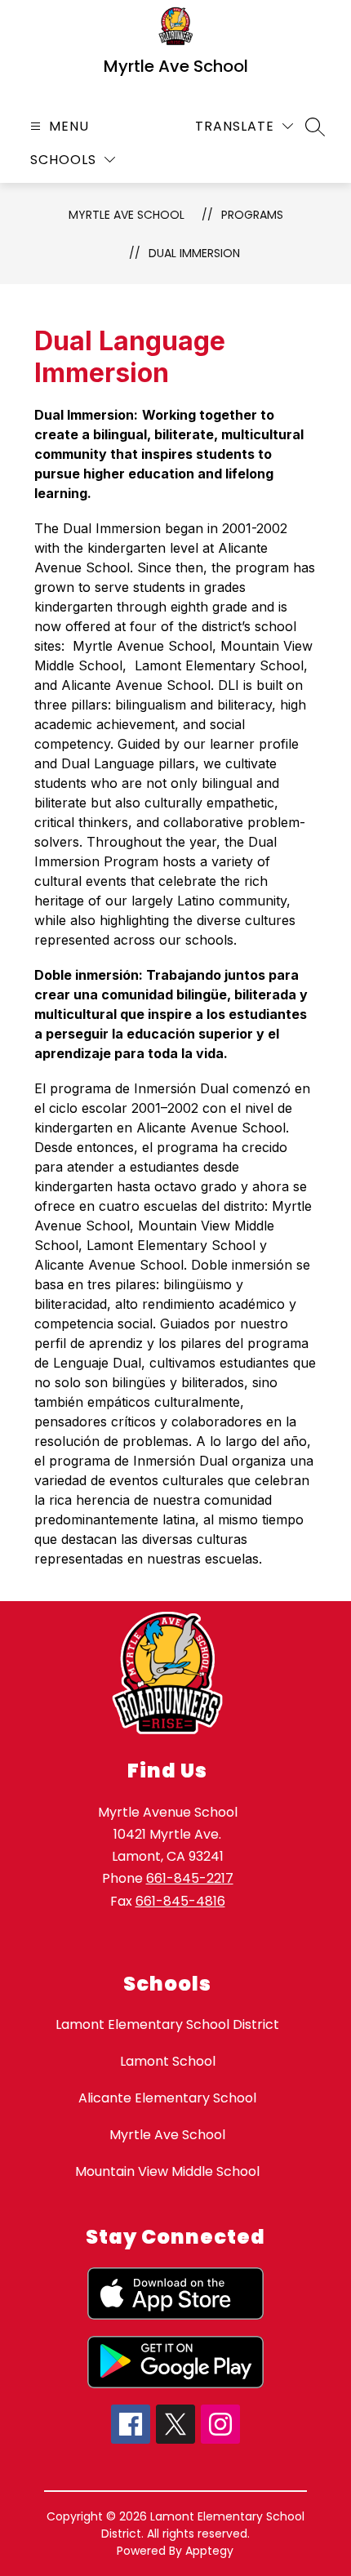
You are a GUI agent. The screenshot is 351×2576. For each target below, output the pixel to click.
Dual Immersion (194, 253)
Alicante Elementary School (167, 2098)
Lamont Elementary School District (167, 2024)
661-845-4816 (180, 1901)
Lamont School (168, 2061)
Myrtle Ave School (127, 215)
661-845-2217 (190, 1878)
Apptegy (209, 2551)
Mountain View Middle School (167, 2171)
